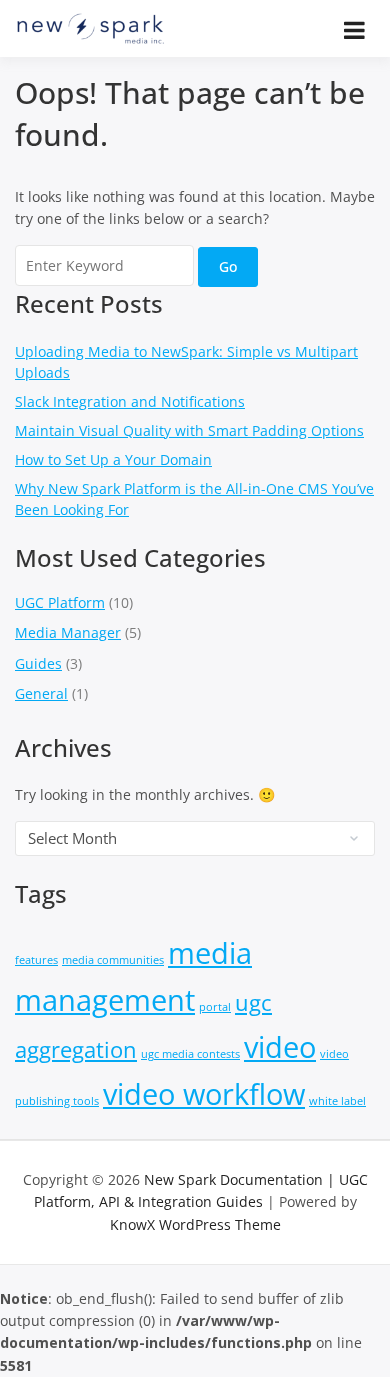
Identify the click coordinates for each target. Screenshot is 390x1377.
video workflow (204, 1094)
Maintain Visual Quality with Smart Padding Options (189, 430)
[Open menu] (354, 30)
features (36, 960)
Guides (38, 663)
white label (337, 1101)
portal (215, 1007)
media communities (113, 960)
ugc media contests (190, 1054)
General (41, 693)
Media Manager (68, 632)
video (280, 1047)
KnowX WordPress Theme (195, 1224)
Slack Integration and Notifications (130, 401)
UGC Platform (60, 602)
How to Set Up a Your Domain (113, 459)
